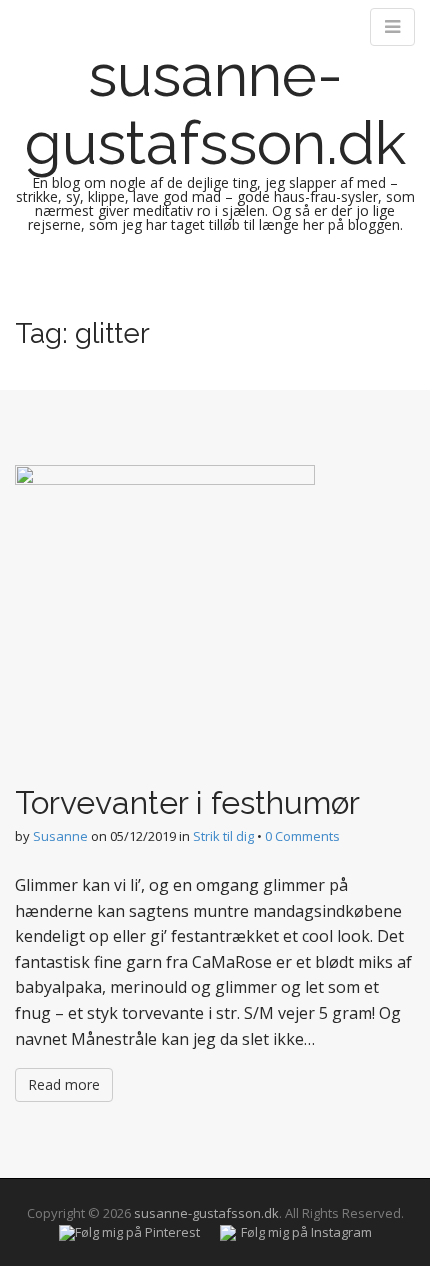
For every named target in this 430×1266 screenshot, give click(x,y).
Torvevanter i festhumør (187, 802)
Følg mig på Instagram (306, 1232)
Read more (64, 1084)
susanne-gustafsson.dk (215, 109)
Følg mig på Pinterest (137, 1232)
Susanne (60, 836)
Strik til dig (223, 836)
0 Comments (302, 836)
